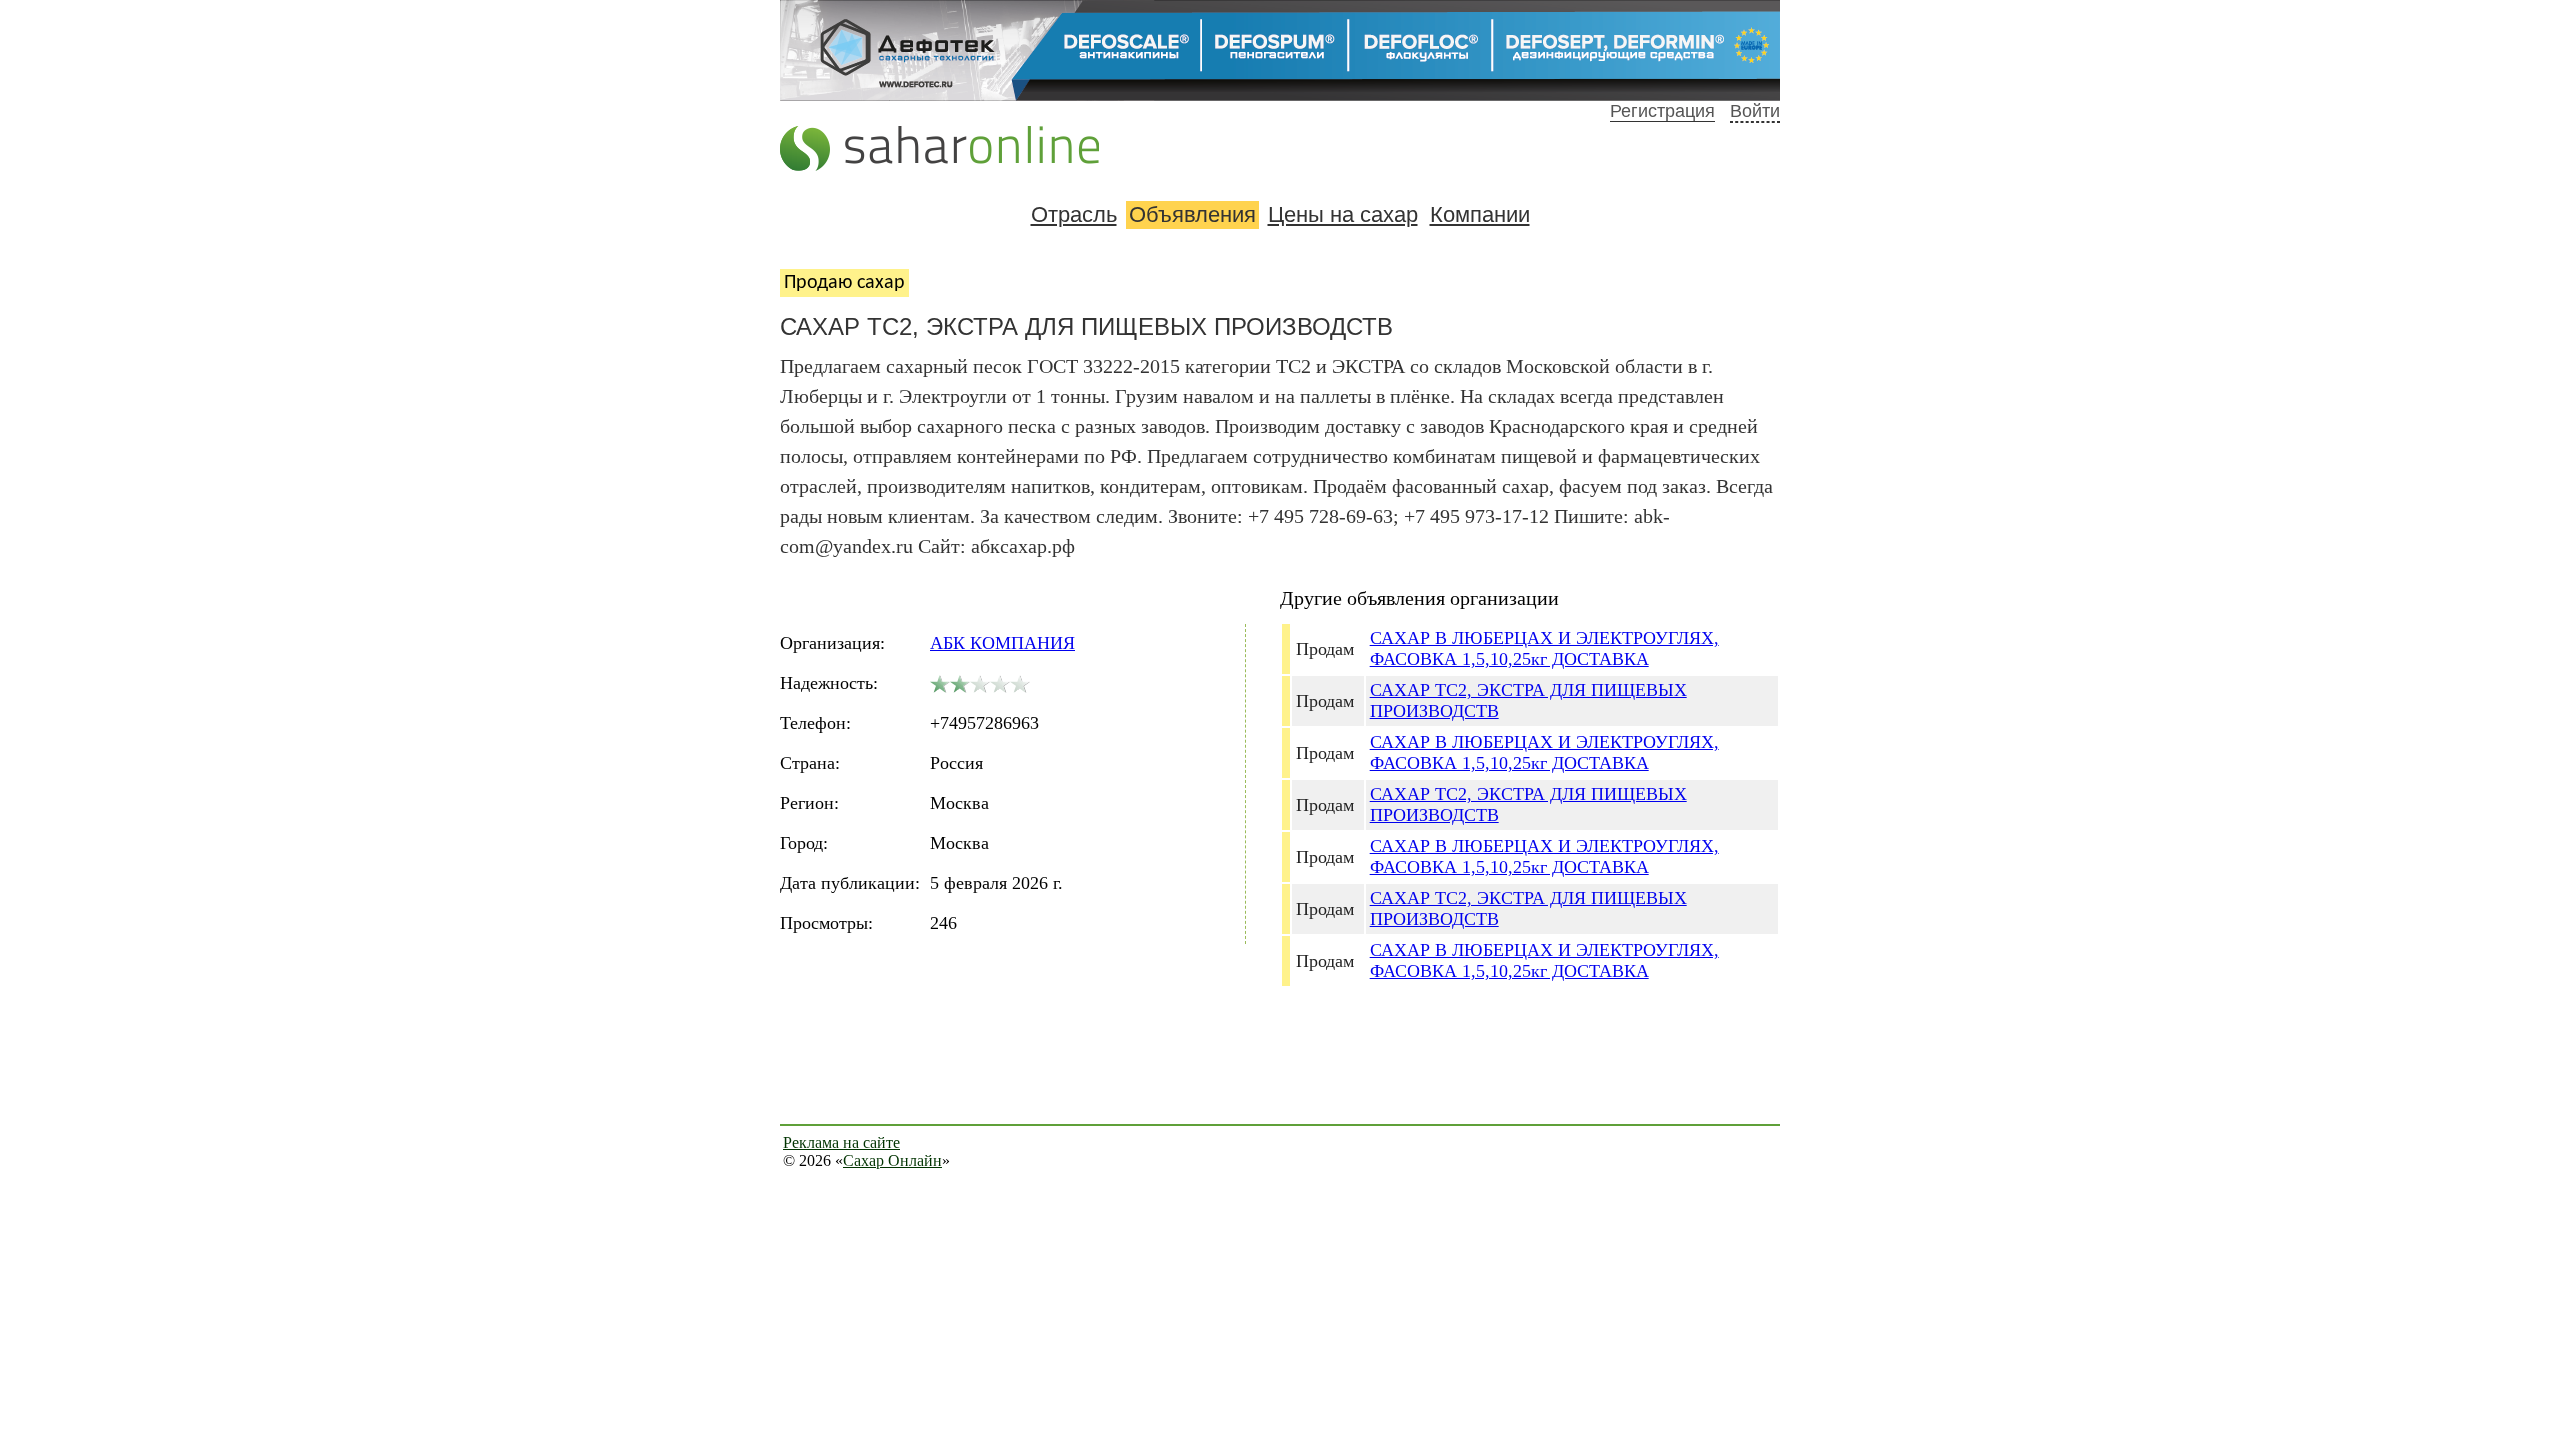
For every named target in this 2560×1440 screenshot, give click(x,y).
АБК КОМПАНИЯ (1002, 643)
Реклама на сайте (841, 1142)
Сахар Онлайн (892, 1160)
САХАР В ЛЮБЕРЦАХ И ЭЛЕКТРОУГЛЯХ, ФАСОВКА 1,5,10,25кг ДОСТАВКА (1544, 648)
